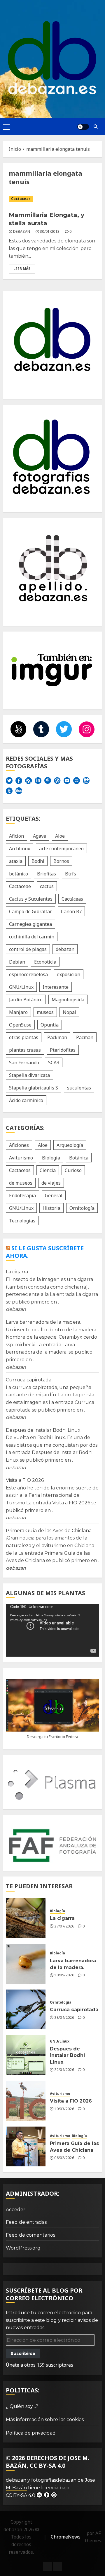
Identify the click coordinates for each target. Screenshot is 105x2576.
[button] (6, 127)
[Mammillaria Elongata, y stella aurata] (52, 199)
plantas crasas (25, 1050)
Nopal (69, 1012)
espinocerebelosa (28, 974)
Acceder (16, 2210)
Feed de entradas (26, 2222)
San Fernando (24, 1063)
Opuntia (50, 1025)
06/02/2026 (64, 2158)
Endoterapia (22, 1195)
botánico (19, 874)
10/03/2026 (64, 2109)
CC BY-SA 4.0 (21, 2495)
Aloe (60, 836)
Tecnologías (22, 1221)
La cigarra (17, 1272)
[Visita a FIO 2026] (26, 2101)
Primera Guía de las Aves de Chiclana (49, 1531)
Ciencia (48, 1170)
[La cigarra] (26, 1918)
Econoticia (45, 962)
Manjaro (18, 1012)
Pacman (85, 1037)
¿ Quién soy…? (22, 2406)
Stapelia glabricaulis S (34, 1088)
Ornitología (82, 1208)
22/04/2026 (64, 2070)
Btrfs (71, 874)
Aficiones (19, 1145)
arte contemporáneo (61, 849)
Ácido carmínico (26, 1100)
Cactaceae (20, 886)
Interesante (56, 987)
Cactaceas (21, 199)
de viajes (51, 1183)
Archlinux (20, 849)
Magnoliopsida (68, 1000)
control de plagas (28, 949)
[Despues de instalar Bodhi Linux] (26, 2055)
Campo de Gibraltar (30, 911)
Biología (51, 1158)
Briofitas (47, 874)
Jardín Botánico (26, 1000)
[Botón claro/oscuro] (83, 127)
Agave (40, 836)
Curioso (73, 1170)
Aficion (16, 836)
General (54, 1195)
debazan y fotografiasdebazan (41, 2480)
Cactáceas (72, 899)
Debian (17, 962)
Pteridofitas (63, 1050)
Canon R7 (71, 911)
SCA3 (54, 1063)
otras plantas (24, 1037)
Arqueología (70, 1145)
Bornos (61, 861)
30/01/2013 (50, 232)
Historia (51, 1208)
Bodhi (38, 861)
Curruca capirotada (29, 1380)
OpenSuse (20, 1025)
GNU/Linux (21, 987)
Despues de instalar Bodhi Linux (43, 1430)
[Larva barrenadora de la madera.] (26, 1964)
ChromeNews (66, 2537)
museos (45, 1012)
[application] (52, 1630)
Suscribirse (23, 2353)
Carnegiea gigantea (30, 924)
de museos (21, 1183)
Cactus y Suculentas (31, 899)
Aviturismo (21, 1158)
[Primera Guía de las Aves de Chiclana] (26, 2146)
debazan (22, 232)
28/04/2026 (64, 2018)
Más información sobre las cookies (45, 2420)
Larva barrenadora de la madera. (43, 1322)
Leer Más (22, 269)
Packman (57, 1037)
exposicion (69, 974)
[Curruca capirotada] (26, 2009)
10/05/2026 (64, 1975)
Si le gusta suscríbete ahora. (45, 1252)
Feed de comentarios (30, 2235)
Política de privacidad (31, 2433)
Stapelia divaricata (29, 1075)
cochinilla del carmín (32, 937)
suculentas (79, 1088)
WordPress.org (23, 2248)
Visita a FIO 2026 (25, 1480)
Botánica (79, 1158)
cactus (47, 886)
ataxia (16, 861)
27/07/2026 (64, 1926)
